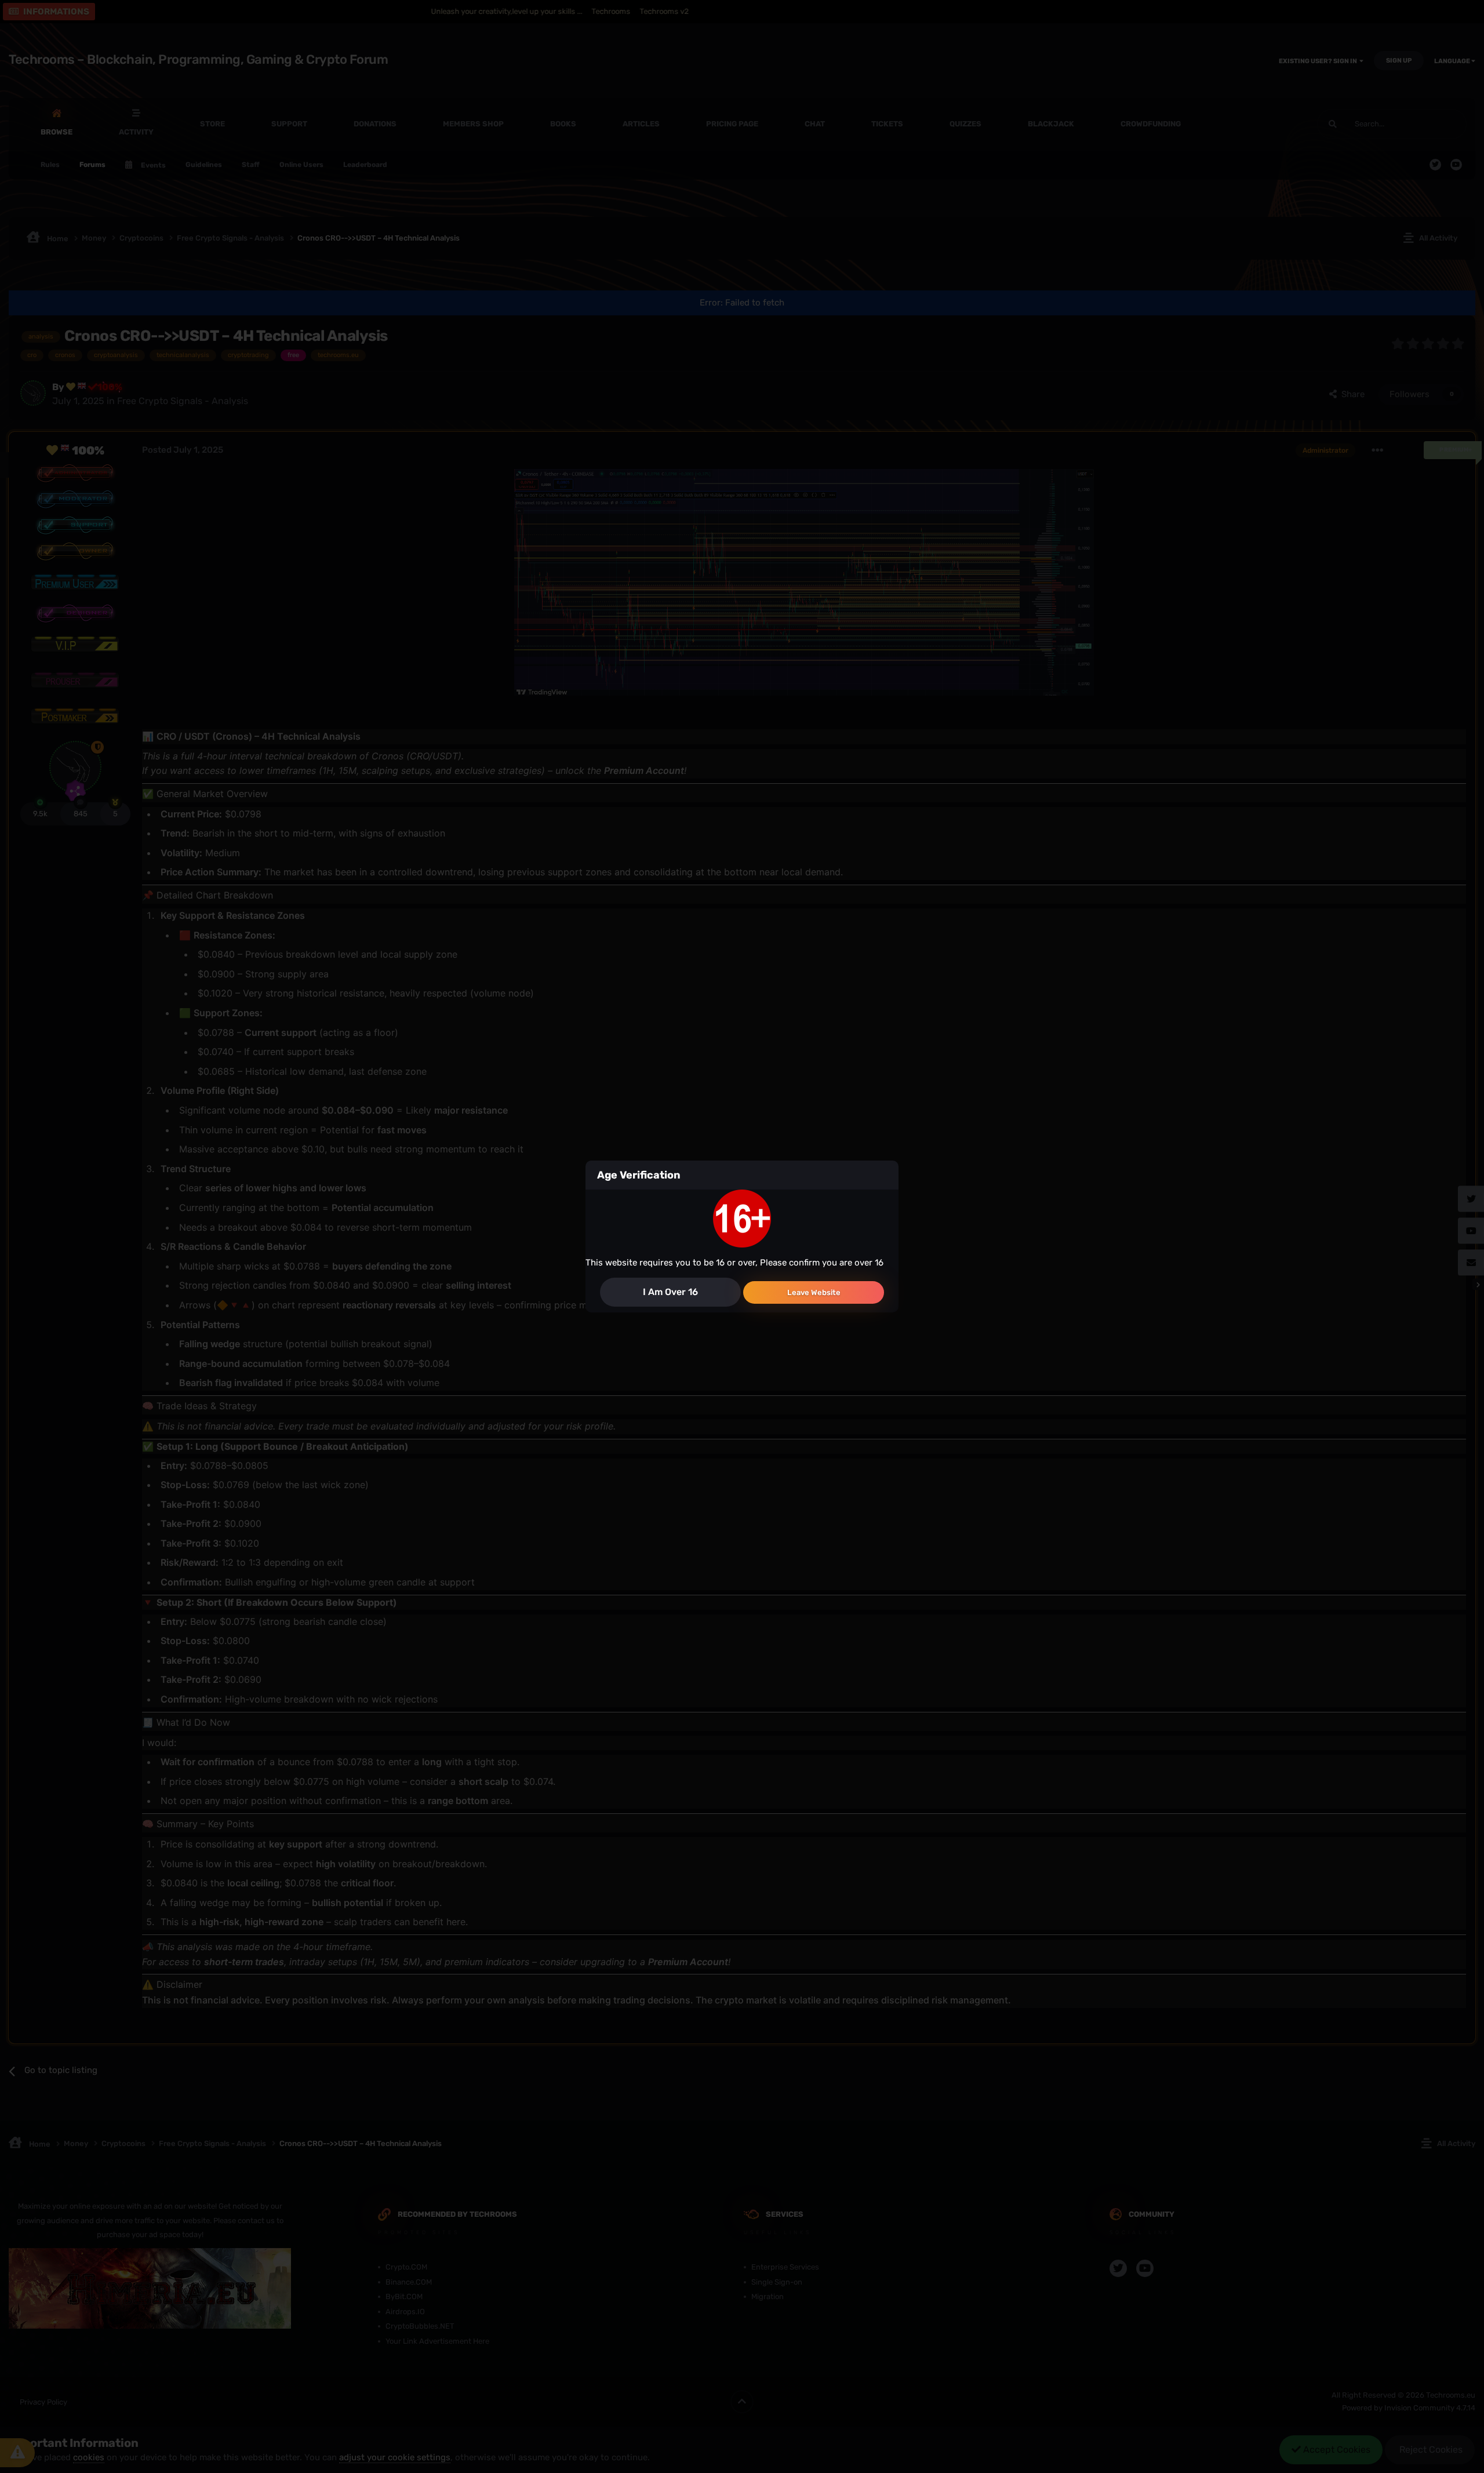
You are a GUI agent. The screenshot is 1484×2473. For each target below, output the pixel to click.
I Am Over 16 (670, 1292)
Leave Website (814, 1292)
